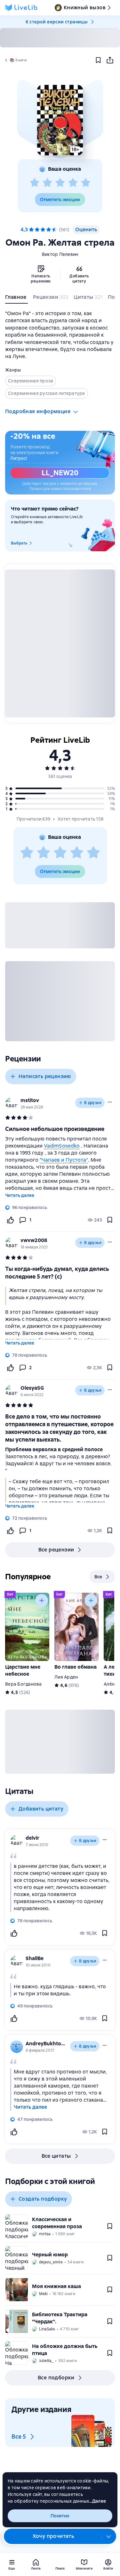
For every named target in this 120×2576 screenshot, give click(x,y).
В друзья (93, 1103)
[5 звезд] (86, 183)
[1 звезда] (35, 183)
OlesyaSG (32, 1388)
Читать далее (20, 1195)
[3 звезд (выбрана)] (43, 230)
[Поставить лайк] (10, 1220)
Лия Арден (66, 1677)
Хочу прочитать (53, 2536)
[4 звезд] (73, 183)
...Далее (97, 2501)
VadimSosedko (62, 1146)
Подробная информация (38, 411)
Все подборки (56, 2378)
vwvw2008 (34, 1240)
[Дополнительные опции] (109, 2536)
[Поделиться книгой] (110, 60)
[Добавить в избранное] (98, 60)
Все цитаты (56, 2156)
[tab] (16, 298)
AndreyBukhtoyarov (47, 2044)
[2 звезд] (47, 183)
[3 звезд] (60, 183)
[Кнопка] (42, 1600)
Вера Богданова (24, 1684)
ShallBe (35, 1958)
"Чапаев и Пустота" (64, 1160)
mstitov (30, 1100)
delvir (32, 1838)
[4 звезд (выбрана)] (49, 230)
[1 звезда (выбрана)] (31, 230)
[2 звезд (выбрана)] (37, 230)
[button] (60, 120)
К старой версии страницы (57, 22)
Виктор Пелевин (60, 254)
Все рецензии (56, 1550)
